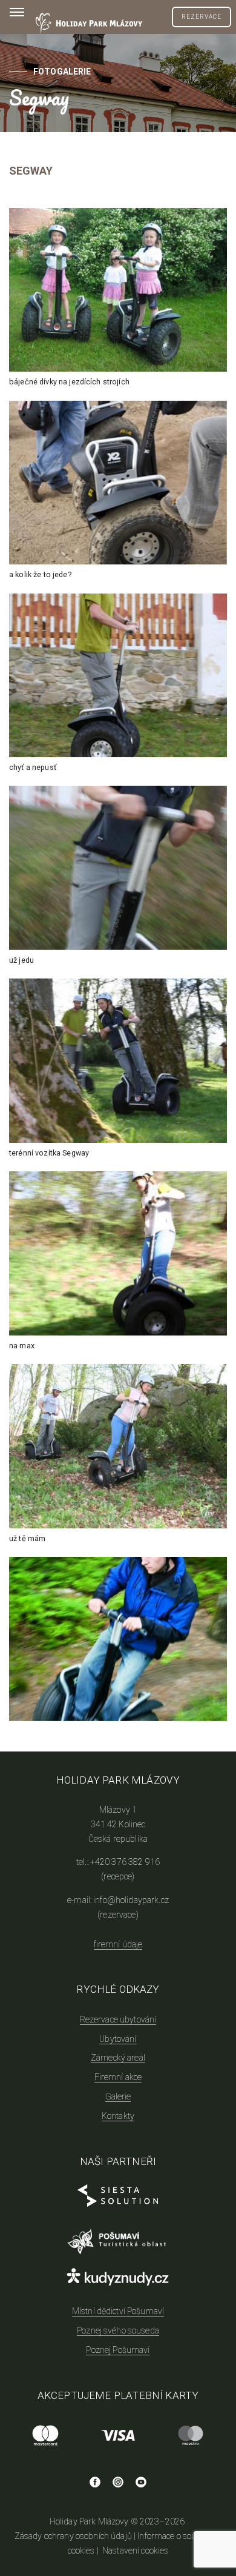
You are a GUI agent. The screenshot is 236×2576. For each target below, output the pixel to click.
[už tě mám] (118, 1446)
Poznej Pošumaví (118, 2350)
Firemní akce (118, 2077)
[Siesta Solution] (118, 2201)
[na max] (118, 1253)
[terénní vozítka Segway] (118, 1060)
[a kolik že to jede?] (118, 483)
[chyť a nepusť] (118, 675)
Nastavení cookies (135, 2551)
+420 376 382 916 (125, 1862)
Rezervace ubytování (118, 2019)
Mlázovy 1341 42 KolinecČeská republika (118, 1824)
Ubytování (118, 2039)
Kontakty (118, 2116)
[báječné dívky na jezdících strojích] (118, 290)
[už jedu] (118, 868)
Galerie (118, 2096)
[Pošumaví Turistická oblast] (118, 2244)
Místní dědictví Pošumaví (118, 2311)
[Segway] (118, 1639)
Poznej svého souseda (118, 2330)
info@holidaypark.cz (131, 1900)
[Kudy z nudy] (118, 2278)
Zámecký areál (118, 2058)
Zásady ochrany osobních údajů (73, 2536)
